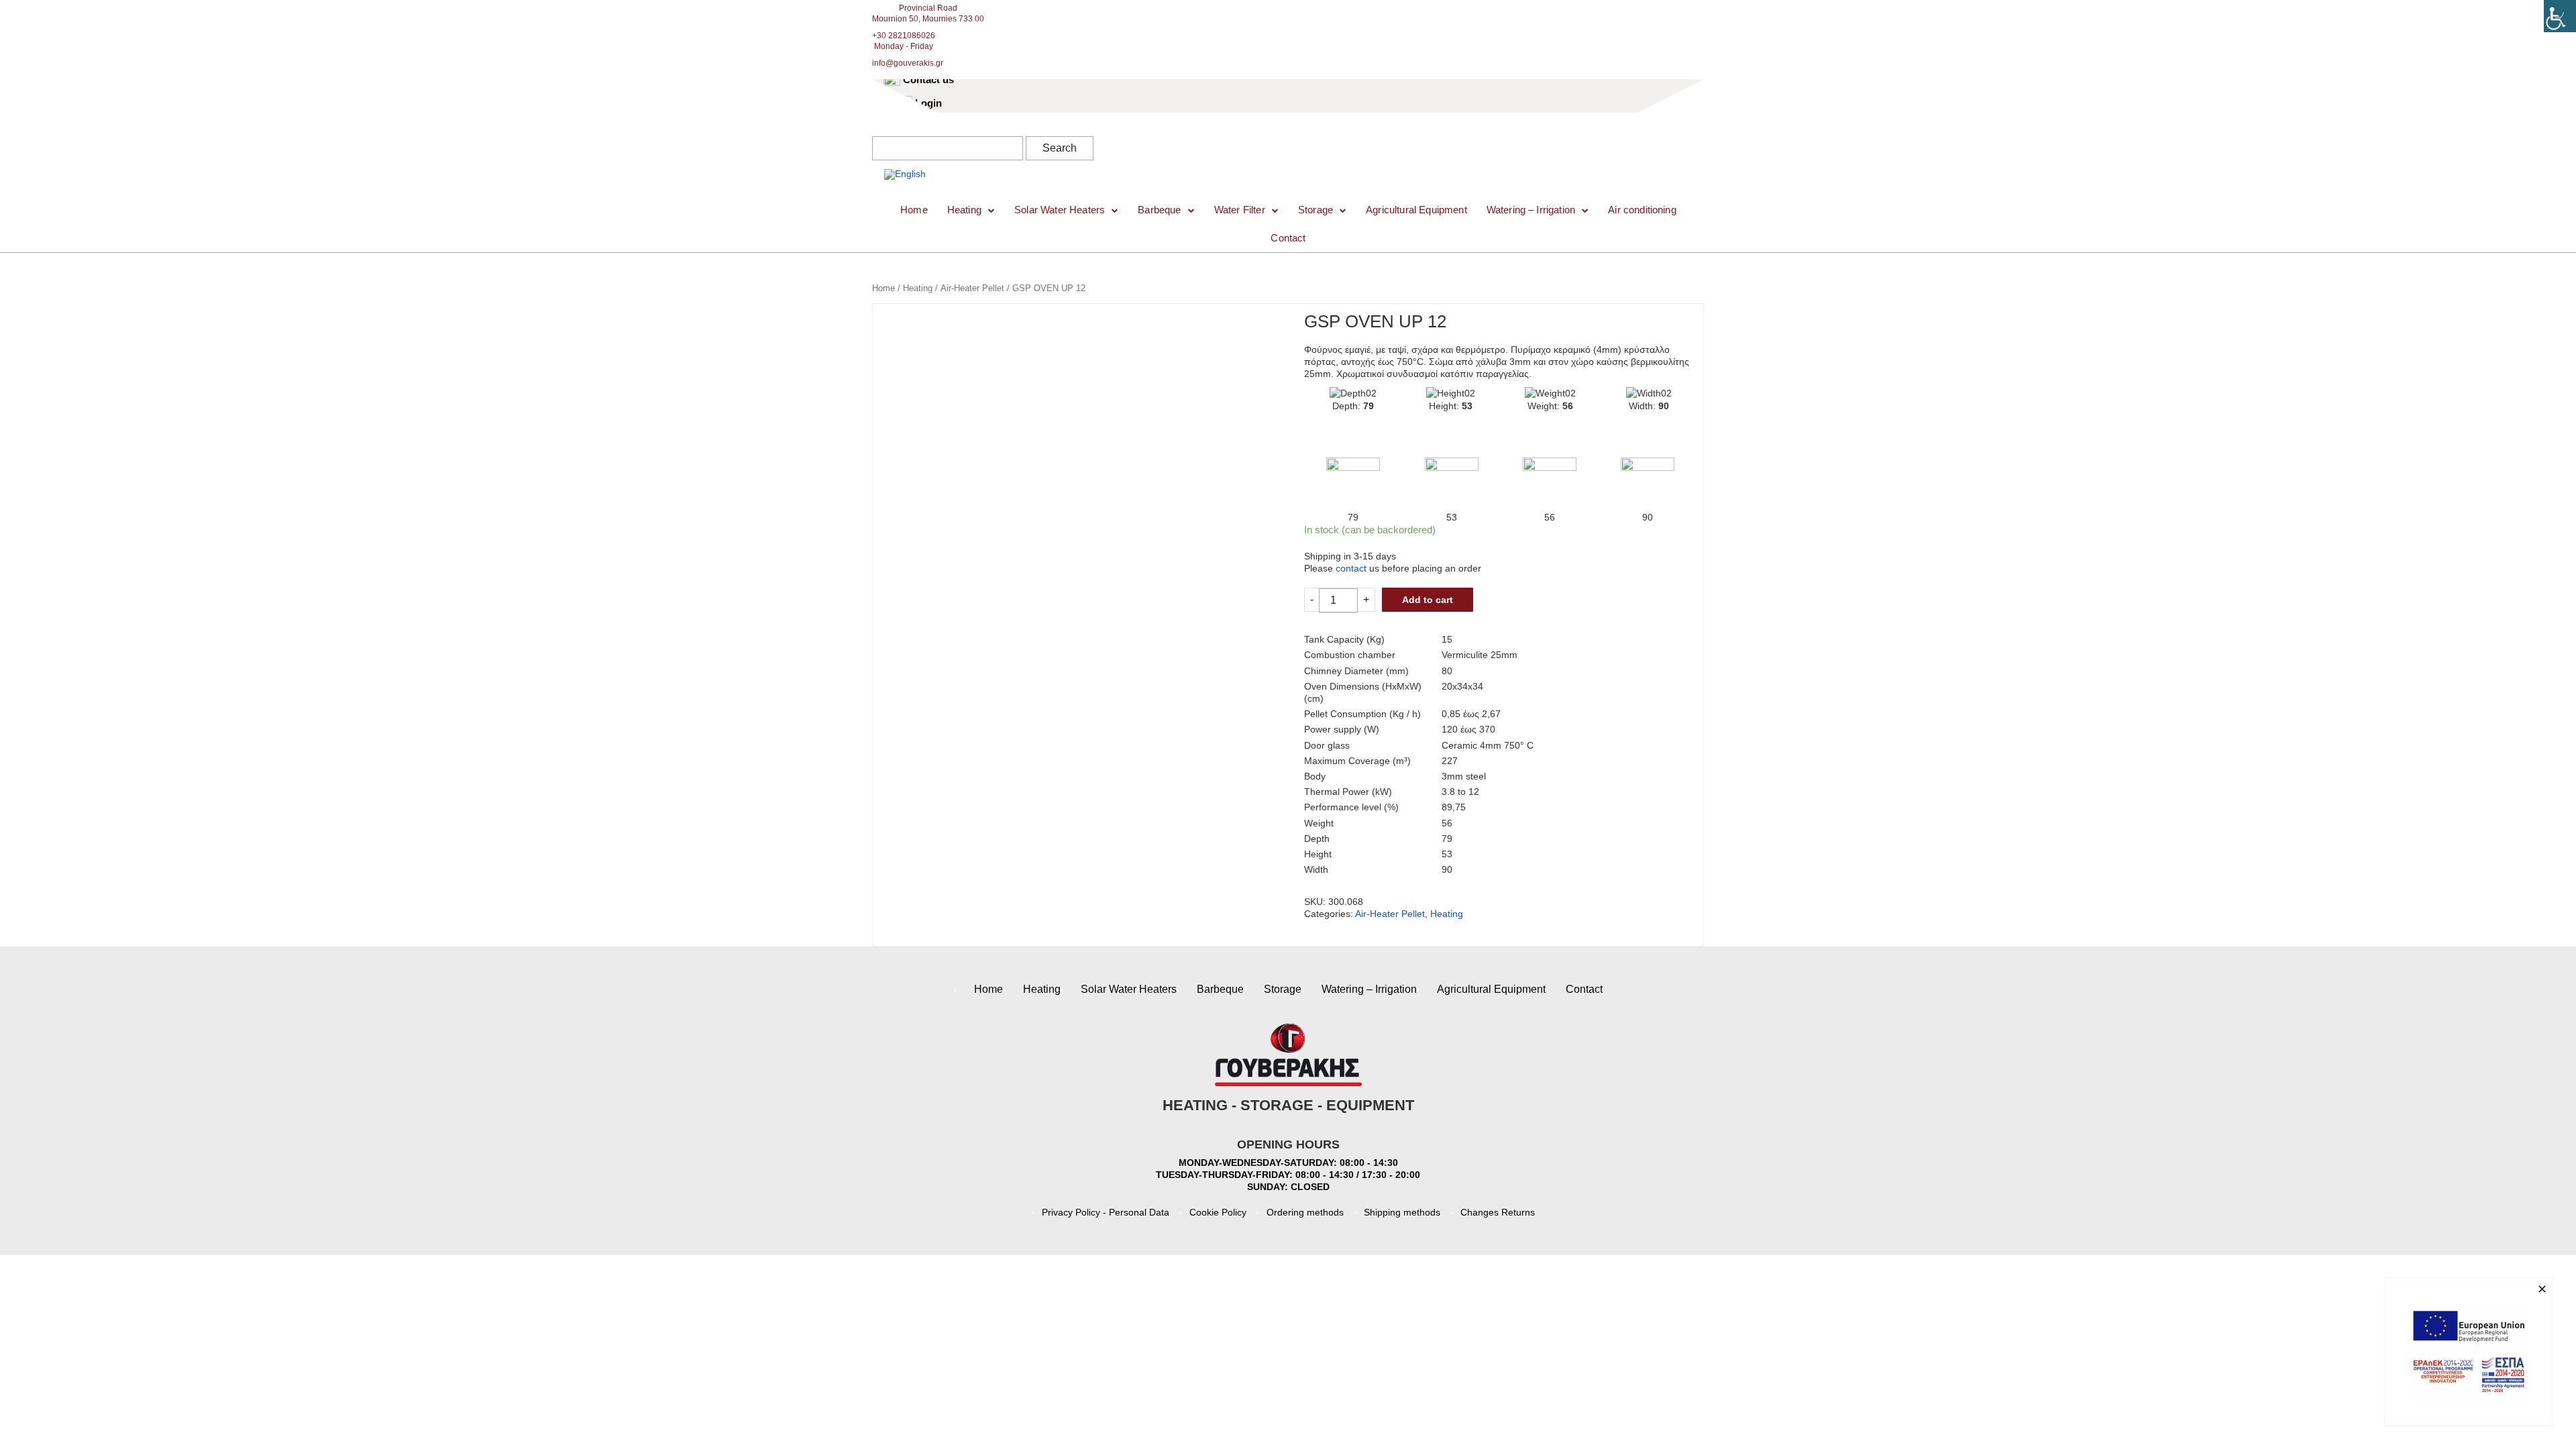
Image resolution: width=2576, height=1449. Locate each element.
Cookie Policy (1218, 1212)
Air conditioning (1642, 210)
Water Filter (1240, 210)
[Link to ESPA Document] (2469, 1352)
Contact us (928, 79)
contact (1351, 568)
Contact (1288, 238)
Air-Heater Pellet (972, 288)
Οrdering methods (1305, 1212)
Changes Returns (1498, 1212)
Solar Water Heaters (1060, 210)
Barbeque (1159, 210)
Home (914, 210)
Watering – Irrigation (1531, 210)
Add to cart (1428, 600)
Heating (964, 210)
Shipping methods (1402, 1212)
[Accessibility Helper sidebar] (2560, 16)
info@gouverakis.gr (908, 63)
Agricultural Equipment (1416, 210)
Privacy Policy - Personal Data (1106, 1212)
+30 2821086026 (904, 36)
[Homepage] (1013, 160)
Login (928, 103)
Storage (1316, 210)
